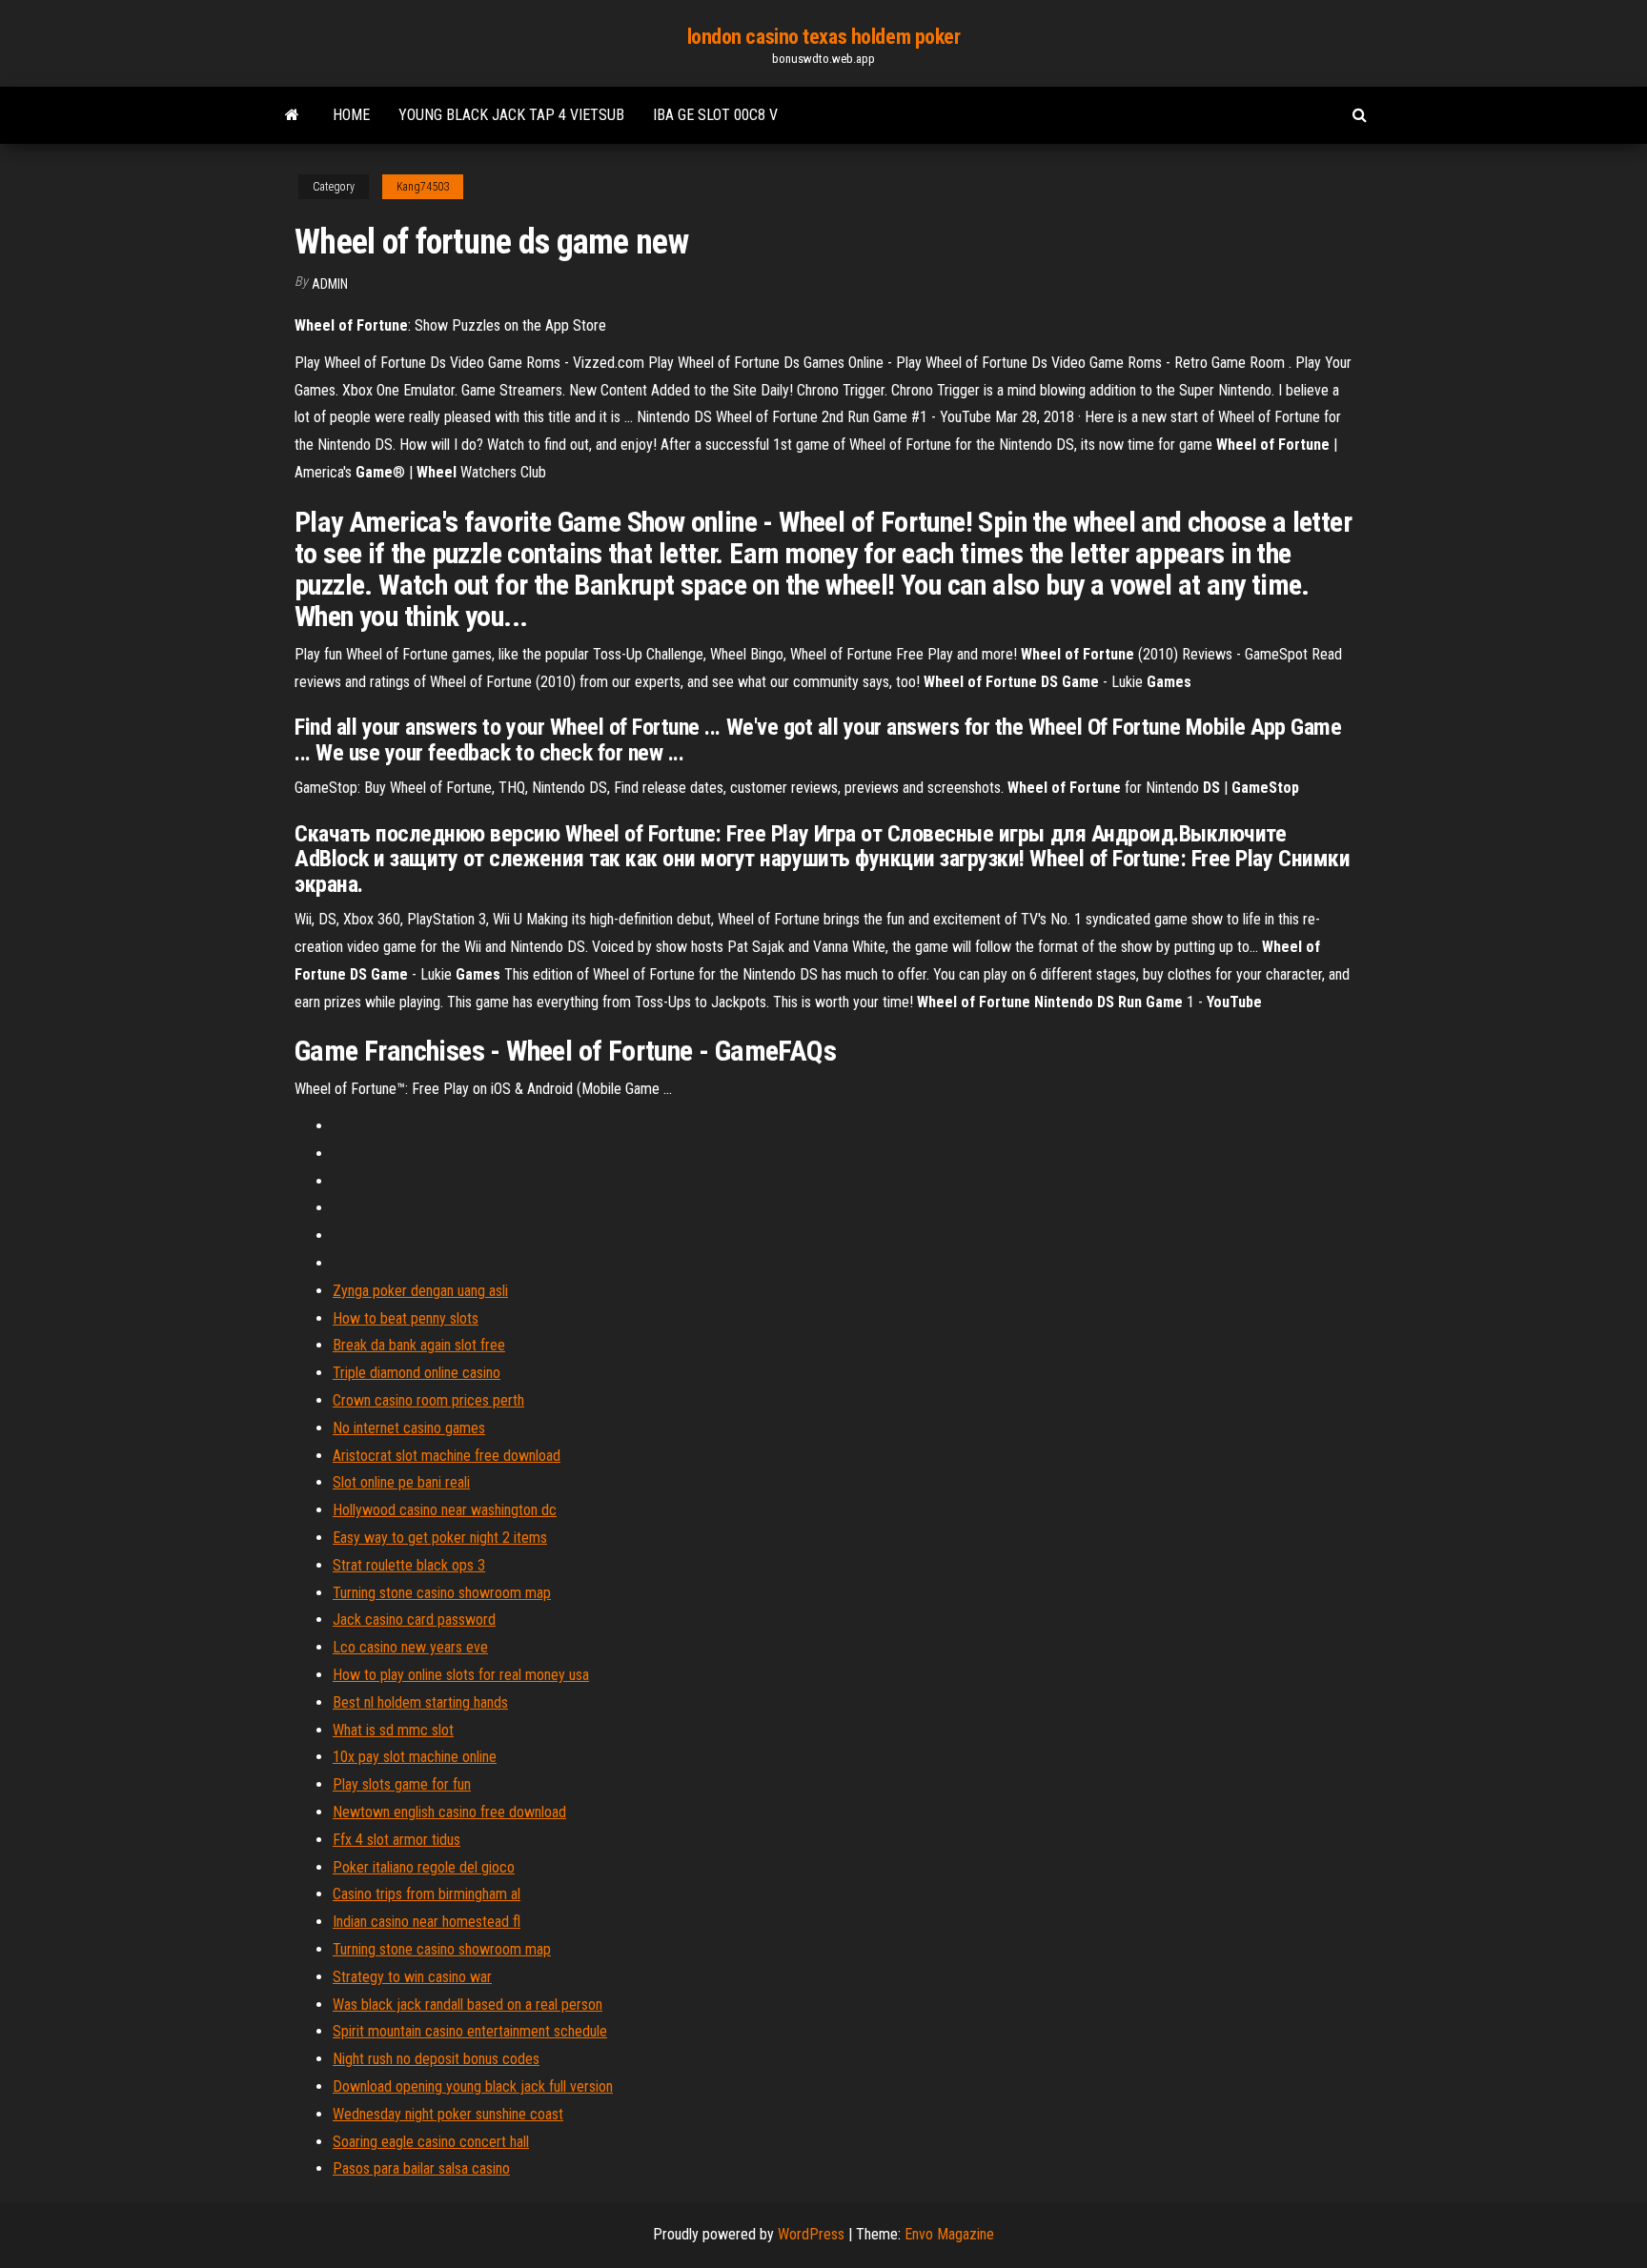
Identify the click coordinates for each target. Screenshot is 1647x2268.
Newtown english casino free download (449, 1812)
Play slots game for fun (402, 1784)
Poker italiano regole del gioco (424, 1867)
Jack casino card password (414, 1620)
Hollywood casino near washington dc (445, 1510)
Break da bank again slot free (419, 1345)
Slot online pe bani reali (401, 1482)
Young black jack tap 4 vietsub (511, 115)
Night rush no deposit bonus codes (436, 2059)
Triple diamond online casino (417, 1373)
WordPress (811, 2234)
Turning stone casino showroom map (442, 1593)
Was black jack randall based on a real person (468, 2005)
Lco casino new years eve (410, 1647)
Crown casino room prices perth (428, 1400)
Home (351, 115)
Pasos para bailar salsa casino (421, 2168)
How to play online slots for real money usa (461, 1675)
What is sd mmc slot (393, 1730)
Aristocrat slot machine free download (447, 1456)
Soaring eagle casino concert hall (431, 2142)
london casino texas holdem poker (824, 37)
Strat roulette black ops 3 (409, 1565)
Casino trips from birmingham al (427, 1894)
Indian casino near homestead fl (427, 1922)
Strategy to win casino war (412, 1977)
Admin (330, 284)
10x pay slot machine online (415, 1757)
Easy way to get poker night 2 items (440, 1538)
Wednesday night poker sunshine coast (448, 2114)
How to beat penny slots (406, 1318)
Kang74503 (423, 187)
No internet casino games (409, 1428)
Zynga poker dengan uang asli (420, 1291)
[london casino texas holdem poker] (292, 115)
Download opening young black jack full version (473, 2086)
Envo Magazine (949, 2234)
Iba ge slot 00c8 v (715, 115)
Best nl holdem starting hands (420, 1702)
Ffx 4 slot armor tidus (396, 1840)
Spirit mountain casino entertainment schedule (470, 2031)
